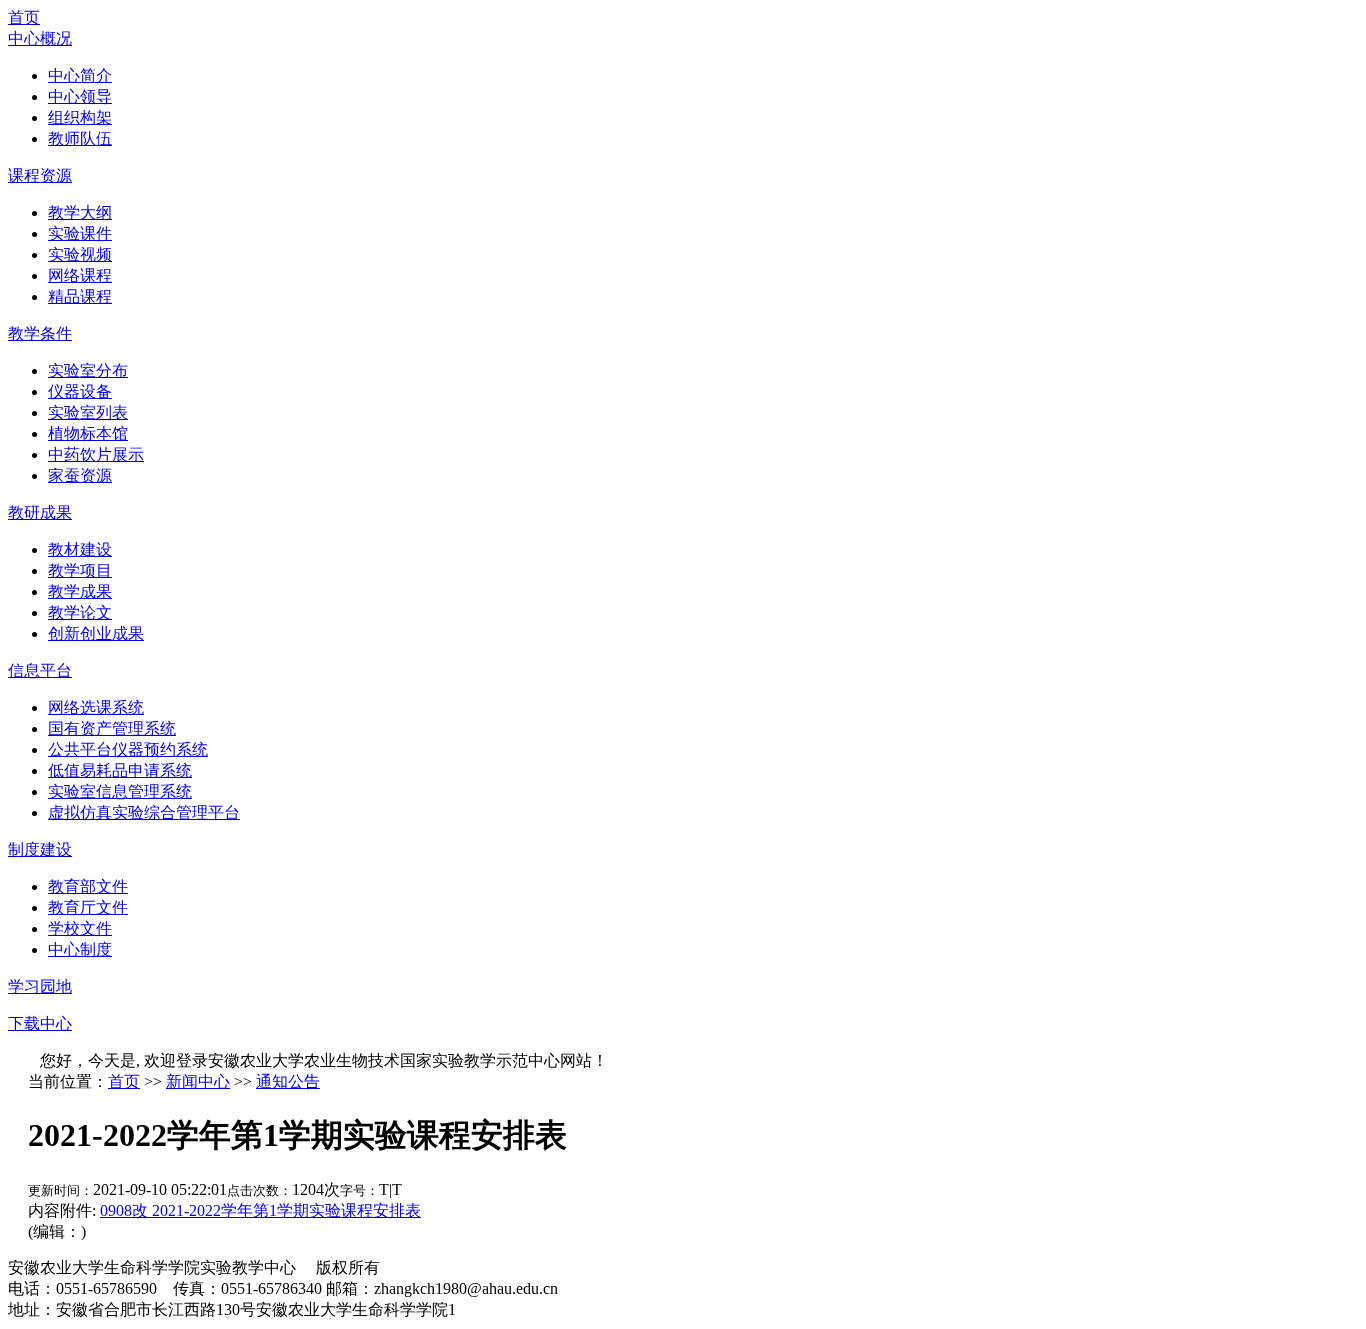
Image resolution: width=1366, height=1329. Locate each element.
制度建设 (40, 849)
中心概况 (40, 38)
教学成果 (80, 591)
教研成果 (40, 512)
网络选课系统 (96, 707)
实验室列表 (88, 412)
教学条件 (40, 333)
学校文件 (80, 928)
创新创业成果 (96, 633)
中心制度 (80, 949)
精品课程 (80, 296)
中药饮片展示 (96, 454)
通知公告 (288, 1081)
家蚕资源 (80, 475)
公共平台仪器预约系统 (128, 749)
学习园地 (40, 986)
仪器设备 (80, 391)
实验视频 (80, 254)
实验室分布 (88, 370)
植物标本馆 (88, 433)
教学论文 (80, 612)
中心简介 (80, 75)
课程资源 (40, 175)
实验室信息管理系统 (120, 791)
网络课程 (80, 275)
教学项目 (80, 570)
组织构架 (80, 117)
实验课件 (80, 233)
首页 (24, 17)
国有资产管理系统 (112, 728)
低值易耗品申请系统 (120, 770)
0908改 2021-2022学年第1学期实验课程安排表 (260, 1210)
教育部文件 (88, 886)
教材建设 (80, 549)
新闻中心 (198, 1081)
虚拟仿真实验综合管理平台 (144, 812)
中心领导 (80, 96)
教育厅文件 (88, 907)
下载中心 (40, 1023)
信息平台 (40, 670)
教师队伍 (80, 138)
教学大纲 (80, 212)
